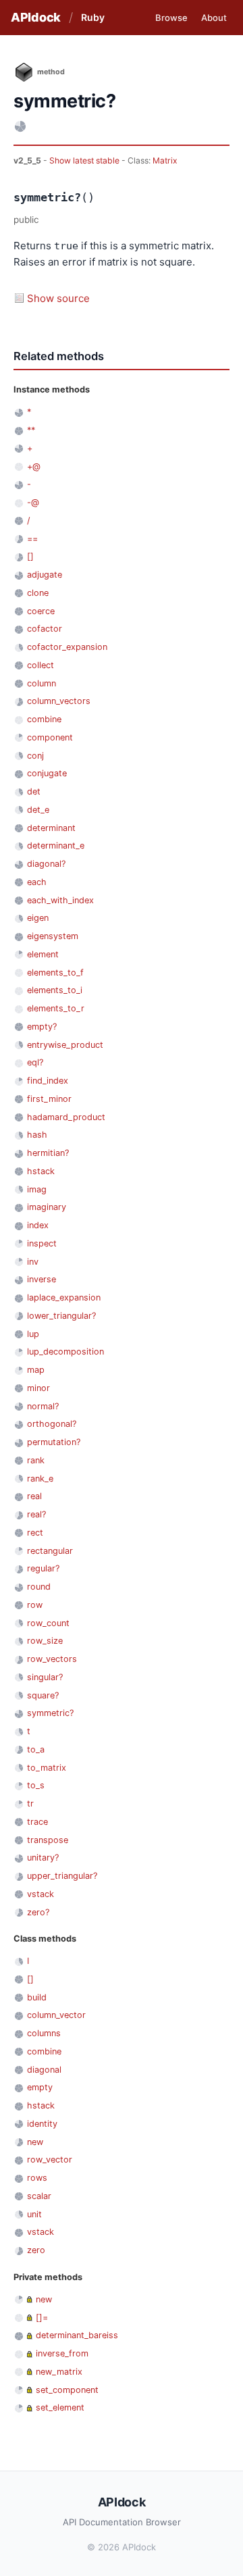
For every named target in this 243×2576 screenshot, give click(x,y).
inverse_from (62, 2353)
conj (35, 756)
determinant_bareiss (77, 2335)
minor (38, 1388)
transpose (48, 1840)
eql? (35, 1062)
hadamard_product (66, 1117)
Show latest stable (85, 160)
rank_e (40, 1479)
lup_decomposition (65, 1352)
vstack (40, 1894)
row (35, 1605)
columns (44, 2033)
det (34, 791)
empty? (42, 1027)
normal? (43, 1406)
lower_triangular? (61, 1316)
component (50, 737)
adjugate (45, 575)
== (32, 539)
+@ (34, 466)
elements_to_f (55, 973)
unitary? (43, 1858)
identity (42, 2124)
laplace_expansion (64, 1297)
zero (36, 2250)
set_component (67, 2390)
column (42, 683)
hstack (41, 1171)
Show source (58, 298)
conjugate (47, 773)
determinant (51, 828)
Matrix (165, 160)
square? (43, 1695)
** (31, 430)
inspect (42, 1243)
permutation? (54, 1442)
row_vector (50, 2160)
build (37, 1997)
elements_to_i (55, 990)
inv (33, 1262)
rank (36, 1460)
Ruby (93, 17)
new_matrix (59, 2372)
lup (33, 1334)
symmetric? (50, 1713)
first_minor (49, 1099)
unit (34, 2214)
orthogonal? (52, 1424)
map (36, 1370)
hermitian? (48, 1153)
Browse (171, 18)
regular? (43, 1568)
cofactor (45, 629)
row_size (45, 1641)
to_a (36, 1749)
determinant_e (56, 845)
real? (36, 1514)
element (43, 954)
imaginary (47, 1207)
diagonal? (46, 864)
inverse (42, 1279)
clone (38, 593)
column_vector (56, 2015)
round (39, 1587)
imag (37, 1189)
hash (37, 1135)
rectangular (50, 1551)
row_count (48, 1623)
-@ (33, 502)
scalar (39, 2196)
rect (35, 1533)
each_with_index (60, 900)
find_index (48, 1081)
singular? (45, 1677)
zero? (38, 1912)
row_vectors (52, 1659)
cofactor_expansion (67, 647)
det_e (38, 810)
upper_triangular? (62, 1876)
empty (40, 2087)
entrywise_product (65, 1045)
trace (37, 1822)
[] (30, 556)
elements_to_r (56, 1008)
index (38, 1225)
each (37, 882)
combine (44, 719)
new (35, 2142)
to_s (36, 1785)
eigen (38, 918)
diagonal (44, 2070)
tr (30, 1803)
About (214, 18)
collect (40, 665)
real (34, 1496)
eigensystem (53, 936)
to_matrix (47, 1768)
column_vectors (59, 701)
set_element (60, 2407)
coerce (41, 611)
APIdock (36, 17)
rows (37, 2178)
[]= (42, 2318)
